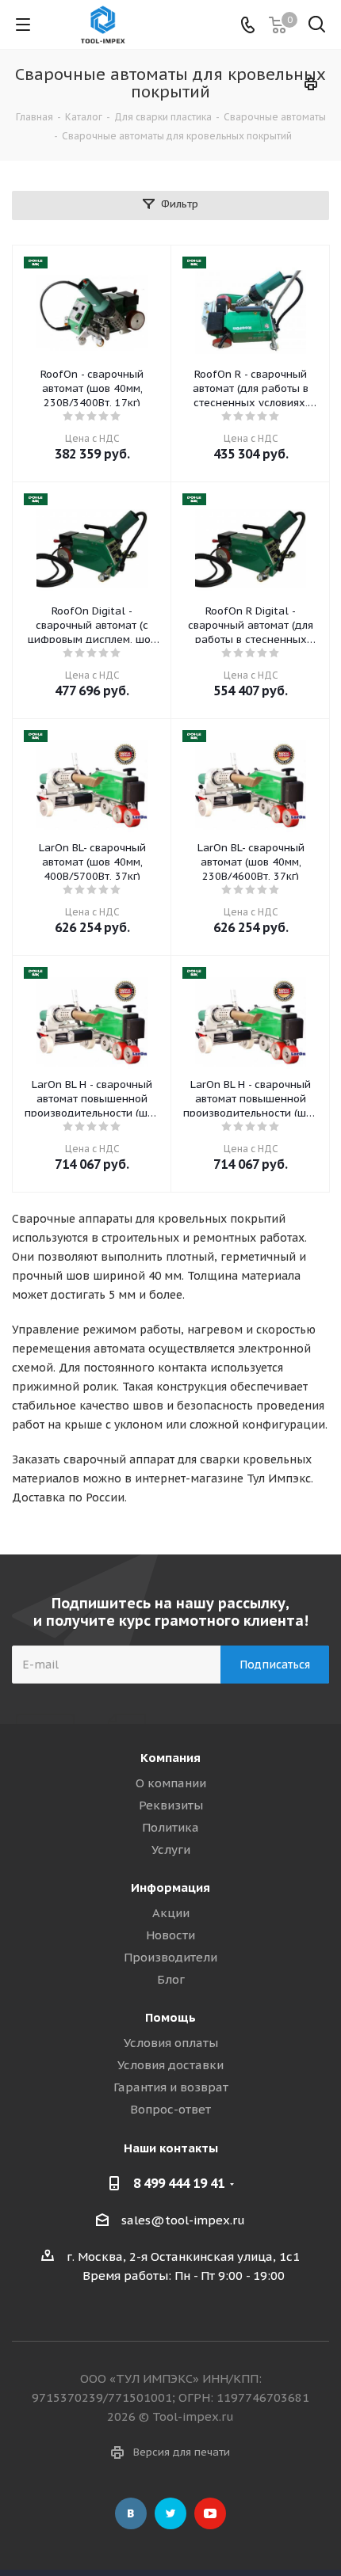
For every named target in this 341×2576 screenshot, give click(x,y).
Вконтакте (131, 2513)
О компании (171, 1783)
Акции (171, 1913)
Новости (170, 1935)
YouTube (210, 2513)
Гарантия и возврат (171, 2087)
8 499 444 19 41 (179, 2183)
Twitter (170, 2513)
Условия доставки (170, 2065)
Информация (170, 1887)
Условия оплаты (171, 2043)
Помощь (170, 2017)
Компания (170, 1758)
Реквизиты (171, 1805)
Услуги (171, 1849)
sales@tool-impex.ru (183, 2220)
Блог (171, 1979)
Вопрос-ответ (170, 2109)
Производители (170, 1957)
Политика (170, 1827)
